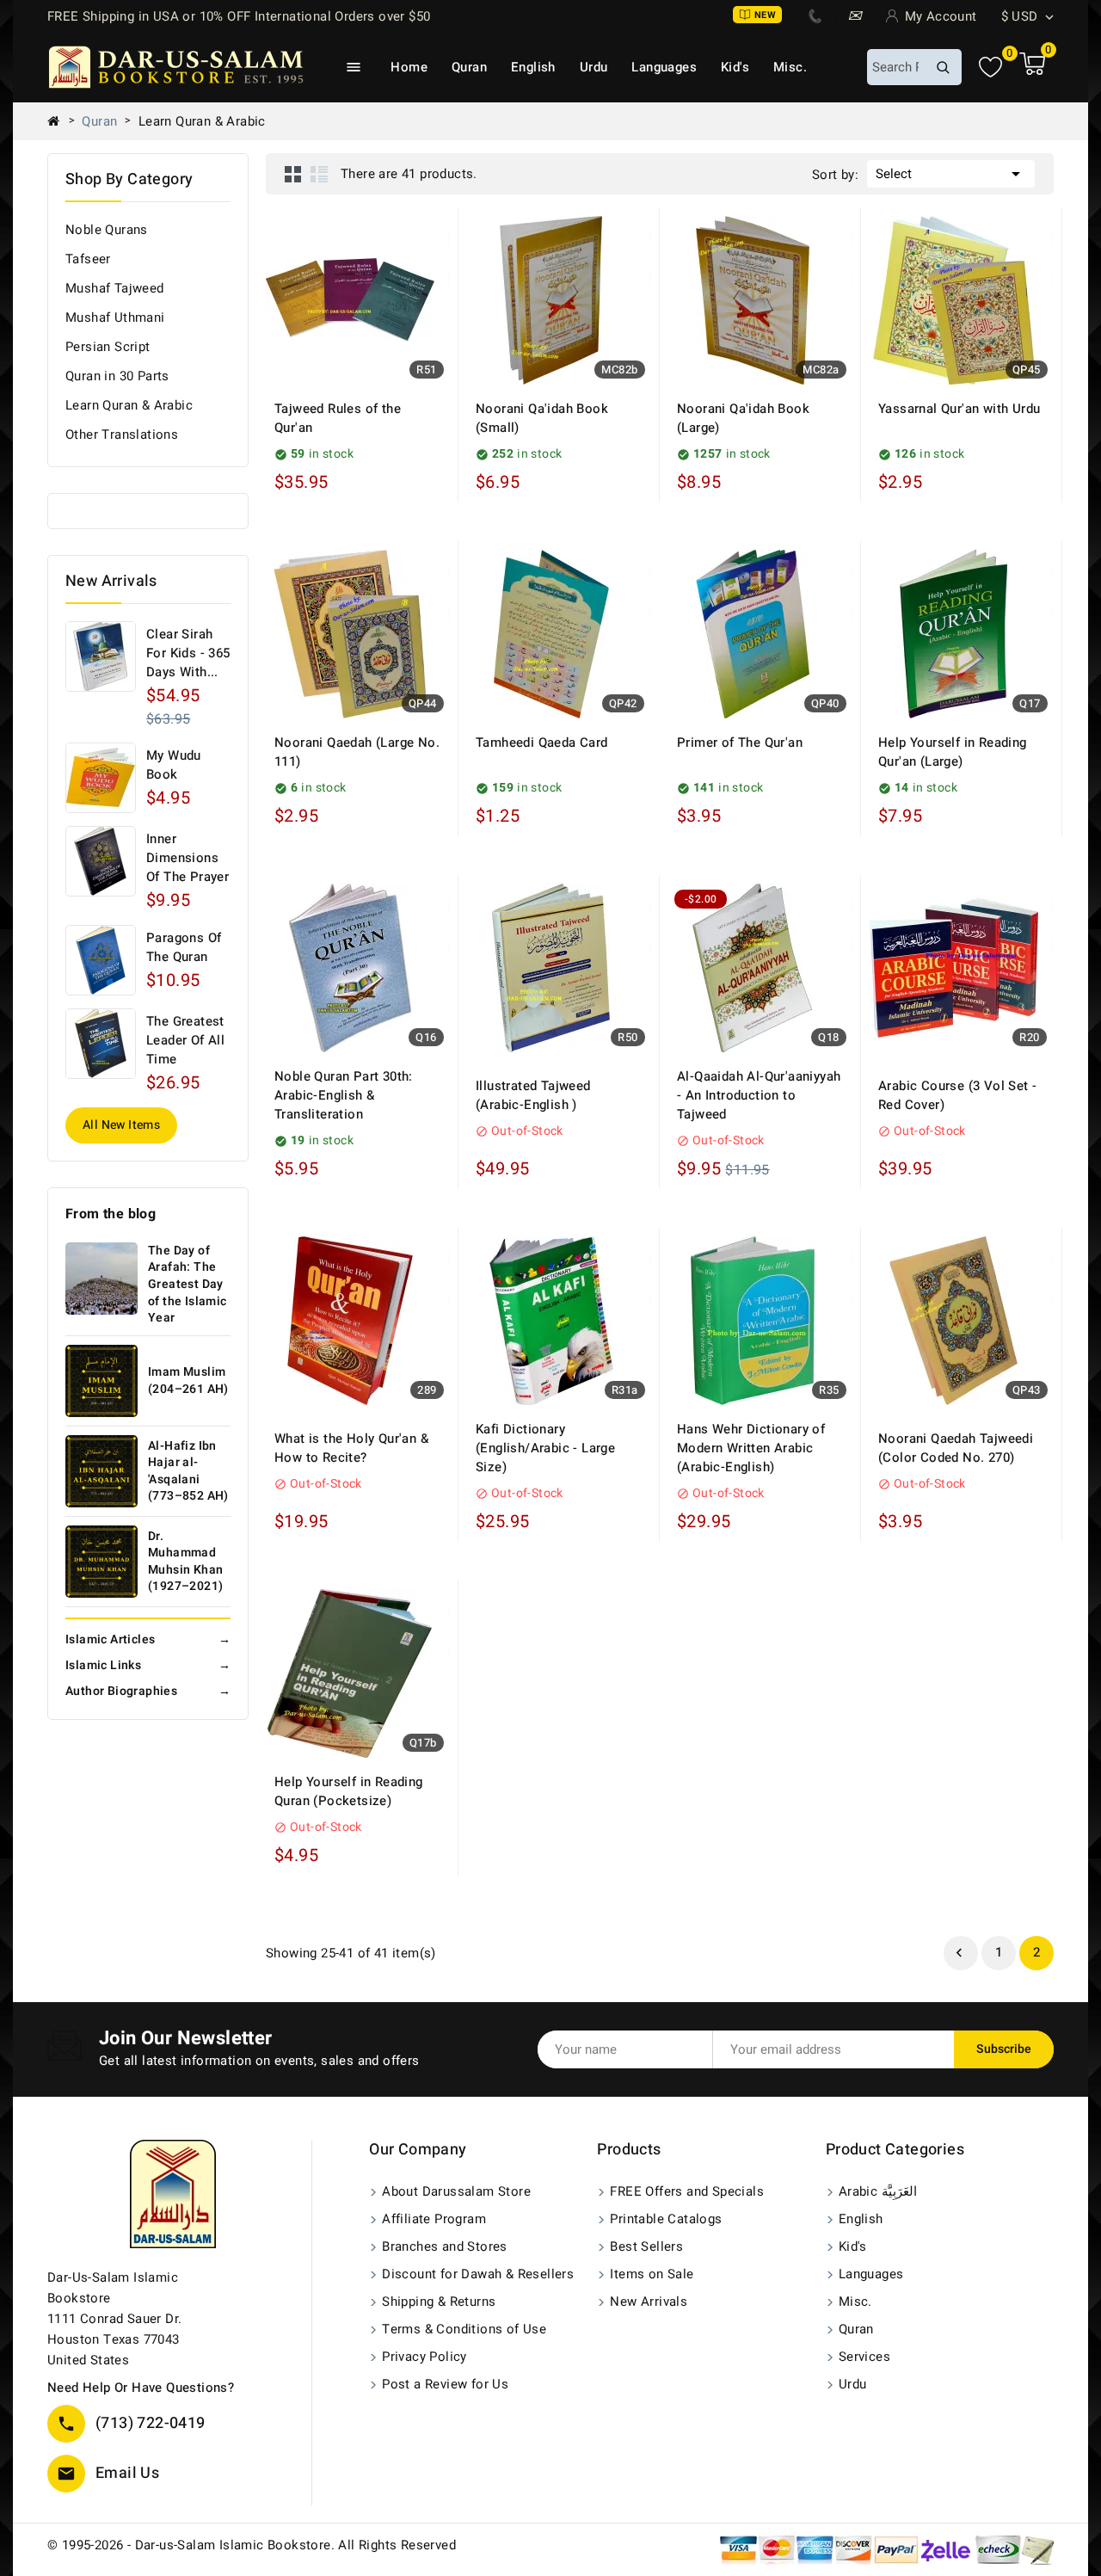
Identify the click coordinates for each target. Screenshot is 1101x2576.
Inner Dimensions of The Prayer (188, 858)
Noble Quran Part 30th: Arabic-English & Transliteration (344, 1095)
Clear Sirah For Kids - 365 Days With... (188, 653)
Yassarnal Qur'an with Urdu (959, 409)
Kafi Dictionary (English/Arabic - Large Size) (545, 1448)
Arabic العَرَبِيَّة (878, 2191)
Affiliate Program (434, 2219)
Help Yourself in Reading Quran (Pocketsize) (349, 1791)
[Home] (60, 121)
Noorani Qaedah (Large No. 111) (357, 752)
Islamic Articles (148, 1639)
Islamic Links (148, 1665)
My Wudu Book (174, 765)
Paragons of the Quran (184, 947)
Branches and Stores (445, 2246)
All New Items (121, 1125)
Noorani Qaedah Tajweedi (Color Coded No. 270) (956, 1448)
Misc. (790, 67)
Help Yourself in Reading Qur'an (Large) (953, 752)
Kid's (735, 67)
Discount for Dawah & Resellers (478, 2274)
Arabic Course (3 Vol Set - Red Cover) (957, 1095)
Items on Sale (652, 2274)
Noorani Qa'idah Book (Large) (743, 418)
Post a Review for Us (445, 2384)
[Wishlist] (990, 68)
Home (409, 67)
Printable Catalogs (666, 2219)
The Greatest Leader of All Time (185, 1040)
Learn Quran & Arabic (129, 405)
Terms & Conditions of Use (464, 2329)
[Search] (943, 67)
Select (951, 174)
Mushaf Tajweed (115, 288)
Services (864, 2357)
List (319, 174)
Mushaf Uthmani (115, 317)
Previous (959, 1953)
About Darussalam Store (456, 2191)
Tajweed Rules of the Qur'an (338, 418)
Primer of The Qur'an (740, 743)
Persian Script (108, 347)
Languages (664, 67)
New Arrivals (649, 2302)
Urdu (594, 67)
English (533, 67)
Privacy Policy (424, 2357)
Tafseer (88, 259)
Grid (293, 174)
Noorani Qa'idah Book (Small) (542, 418)
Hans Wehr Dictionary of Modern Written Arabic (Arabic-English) (751, 1448)
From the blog (111, 1214)
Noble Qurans (107, 230)
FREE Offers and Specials (687, 2191)
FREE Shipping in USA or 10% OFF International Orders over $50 (239, 16)
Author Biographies (148, 1691)
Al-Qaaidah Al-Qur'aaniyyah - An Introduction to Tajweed (759, 1095)
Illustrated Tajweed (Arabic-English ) (533, 1095)
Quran (469, 67)
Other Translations (122, 434)
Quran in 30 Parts (117, 376)
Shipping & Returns (439, 2302)
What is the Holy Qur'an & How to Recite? (351, 1448)
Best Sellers (646, 2246)
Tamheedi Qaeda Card (542, 743)
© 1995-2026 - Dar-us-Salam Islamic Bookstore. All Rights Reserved (252, 2545)
